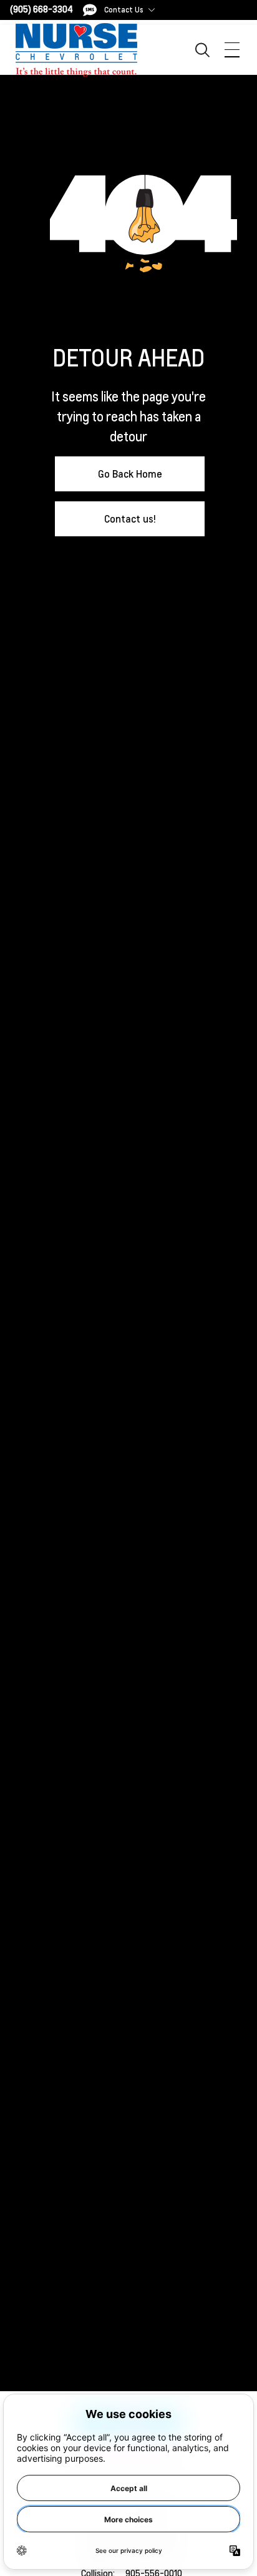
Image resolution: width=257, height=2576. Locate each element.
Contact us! (130, 519)
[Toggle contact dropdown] (152, 10)
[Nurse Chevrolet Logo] (76, 50)
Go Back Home (130, 474)
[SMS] (90, 10)
